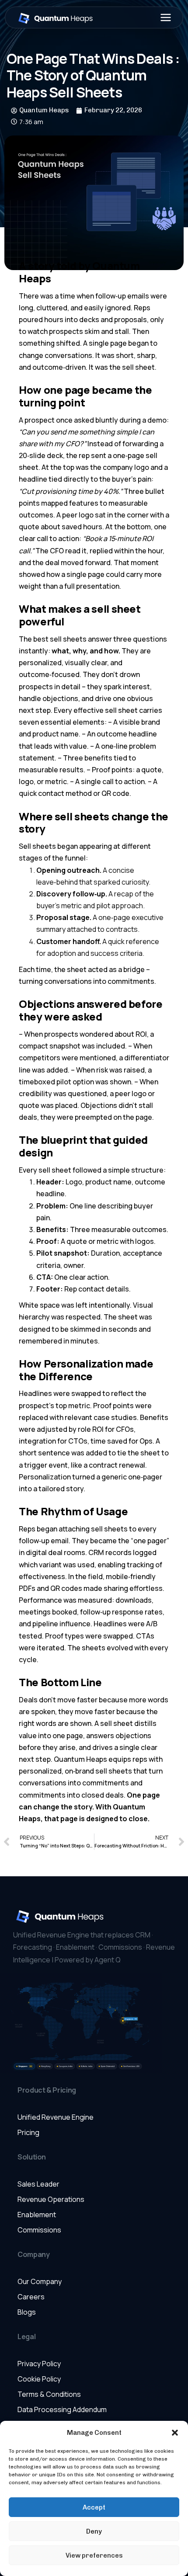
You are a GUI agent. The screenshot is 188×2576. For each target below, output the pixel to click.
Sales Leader (38, 2184)
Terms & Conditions (49, 2394)
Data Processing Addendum (62, 2409)
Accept (94, 2507)
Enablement (37, 2215)
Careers (31, 2297)
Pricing (28, 2132)
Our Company (40, 2281)
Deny (94, 2531)
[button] (175, 2433)
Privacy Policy (39, 2364)
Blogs (27, 2312)
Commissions (39, 2230)
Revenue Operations (51, 2199)
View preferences (94, 2555)
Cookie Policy (39, 2379)
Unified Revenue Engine (56, 2117)
